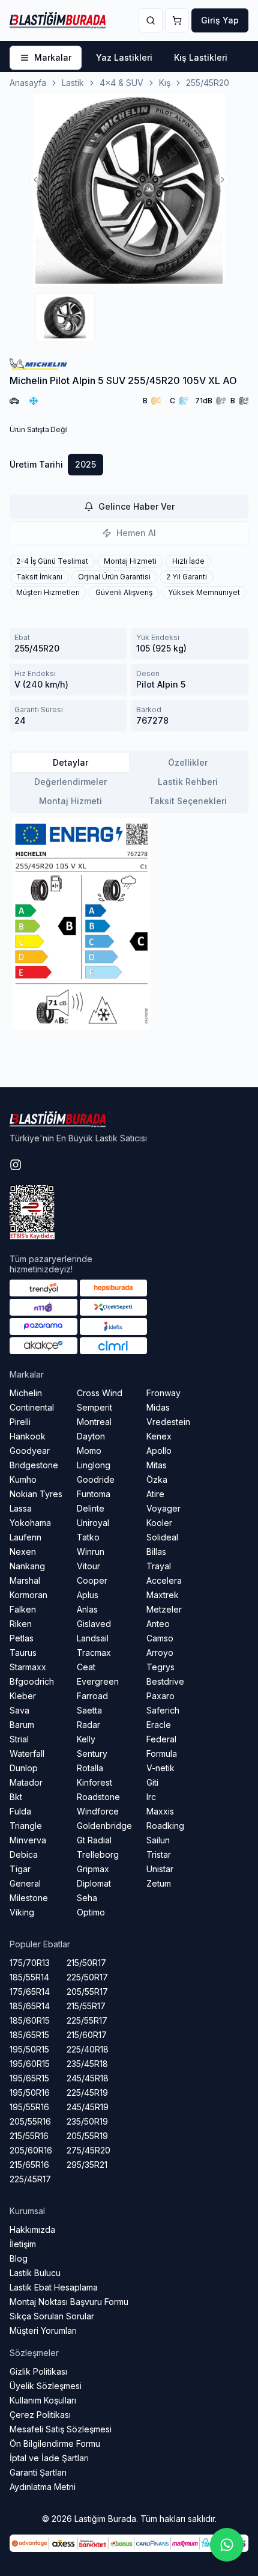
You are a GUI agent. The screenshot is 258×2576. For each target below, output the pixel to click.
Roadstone (98, 1797)
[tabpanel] (129, 924)
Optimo (91, 1912)
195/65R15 (29, 2078)
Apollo (159, 1451)
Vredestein (168, 1422)
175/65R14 (30, 1992)
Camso (160, 1638)
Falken (23, 1609)
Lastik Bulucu (35, 2273)
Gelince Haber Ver (136, 506)
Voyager (163, 1508)
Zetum (159, 1883)
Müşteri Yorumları (43, 2330)
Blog (19, 2258)
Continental (32, 1407)
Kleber (23, 1696)
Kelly (86, 1739)
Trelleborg (98, 1854)
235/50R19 (87, 2121)
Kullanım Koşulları (43, 2400)
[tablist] (129, 782)
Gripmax (93, 1869)
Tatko (88, 1537)
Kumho (23, 1479)
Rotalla (90, 1768)
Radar (88, 1725)
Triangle (26, 1826)
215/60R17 (87, 2035)
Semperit (94, 1407)
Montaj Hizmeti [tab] (70, 801)
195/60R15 (30, 2064)
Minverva (28, 1840)
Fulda (20, 1811)
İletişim (23, 2244)
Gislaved (94, 1624)
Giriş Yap (220, 20)
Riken (21, 1624)
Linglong (94, 1465)
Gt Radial (94, 1840)
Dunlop (24, 1768)
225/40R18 (88, 2049)
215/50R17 (86, 1963)
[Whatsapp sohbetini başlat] (227, 2545)
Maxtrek (163, 1595)
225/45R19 (87, 2092)
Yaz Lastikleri (124, 57)
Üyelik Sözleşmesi (46, 2386)
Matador (26, 1782)
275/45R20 (88, 2150)
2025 (85, 464)
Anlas (87, 1609)
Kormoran (28, 1595)
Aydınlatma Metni (43, 2487)
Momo (89, 1451)
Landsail (93, 1638)
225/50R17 (87, 1977)
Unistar (160, 1869)
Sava (19, 1710)
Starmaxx (28, 1667)
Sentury (92, 1753)
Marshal (25, 1580)
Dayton (91, 1436)
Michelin (26, 1393)
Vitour (88, 1566)
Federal (161, 1739)
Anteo (158, 1624)
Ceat (86, 1667)
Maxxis (160, 1811)
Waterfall (27, 1753)
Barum (22, 1725)
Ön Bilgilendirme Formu (55, 2443)
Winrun (91, 1552)
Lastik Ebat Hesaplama (54, 2287)
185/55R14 (29, 1977)
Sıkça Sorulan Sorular (52, 2316)
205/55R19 (87, 2136)
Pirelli (20, 1422)
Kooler (159, 1523)
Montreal (94, 1422)
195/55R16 (29, 2107)
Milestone (29, 1898)
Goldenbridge (104, 1826)
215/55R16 (29, 2136)
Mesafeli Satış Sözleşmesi (61, 2429)
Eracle (159, 1725)
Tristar (159, 1854)
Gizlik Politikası (38, 2371)
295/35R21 (87, 2165)
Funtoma (94, 1494)
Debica (24, 1854)
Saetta (89, 1710)
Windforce (98, 1811)
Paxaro (160, 1696)
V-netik (160, 1768)
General (25, 1883)
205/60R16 (31, 2150)
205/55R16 (30, 2121)
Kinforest (94, 1782)
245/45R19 (88, 2107)
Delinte (91, 1508)
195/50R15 (29, 2049)
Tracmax (94, 1653)
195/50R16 (30, 2092)
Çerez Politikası (40, 2415)
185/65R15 (29, 2035)
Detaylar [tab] (70, 762)
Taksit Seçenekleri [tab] (188, 801)
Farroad (92, 1696)
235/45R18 (87, 2064)
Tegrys (160, 1667)
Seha (87, 1898)
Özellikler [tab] (188, 762)
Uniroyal (93, 1523)
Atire (155, 1494)
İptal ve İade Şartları (49, 2458)
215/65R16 (29, 2165)
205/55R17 (87, 1992)
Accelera (164, 1580)
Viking (22, 1912)
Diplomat (94, 1883)
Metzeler (164, 1609)
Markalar (53, 57)
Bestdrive (165, 1681)
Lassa (21, 1508)
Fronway (163, 1393)
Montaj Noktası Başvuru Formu (69, 2302)
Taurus (23, 1653)
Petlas (22, 1638)
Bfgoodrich (32, 1681)
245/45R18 (88, 2078)
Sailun (158, 1840)
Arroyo (160, 1653)
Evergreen (98, 1681)
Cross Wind (100, 1393)
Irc (151, 1797)
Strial (19, 1739)
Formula (162, 1753)
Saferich (163, 1710)
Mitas (157, 1465)
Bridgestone (34, 1465)
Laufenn (25, 1537)
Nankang (27, 1566)
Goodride (96, 1479)
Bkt (16, 1797)
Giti (152, 1782)
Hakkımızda (32, 2230)
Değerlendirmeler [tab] (70, 782)
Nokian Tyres (36, 1494)
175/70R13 (30, 1963)
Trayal (159, 1566)
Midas (158, 1407)
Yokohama (30, 1523)
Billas (156, 1552)
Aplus (88, 1595)
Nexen (23, 1552)
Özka (157, 1479)
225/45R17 (30, 2179)
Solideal (162, 1537)
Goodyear (30, 1451)
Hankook (28, 1436)
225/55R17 (87, 2020)
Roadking (165, 1826)
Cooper (92, 1580)
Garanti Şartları (38, 2472)
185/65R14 (30, 2006)
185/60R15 (30, 2020)
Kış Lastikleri (201, 57)
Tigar (20, 1869)
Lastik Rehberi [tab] (188, 782)
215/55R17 (86, 2006)
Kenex (159, 1436)
